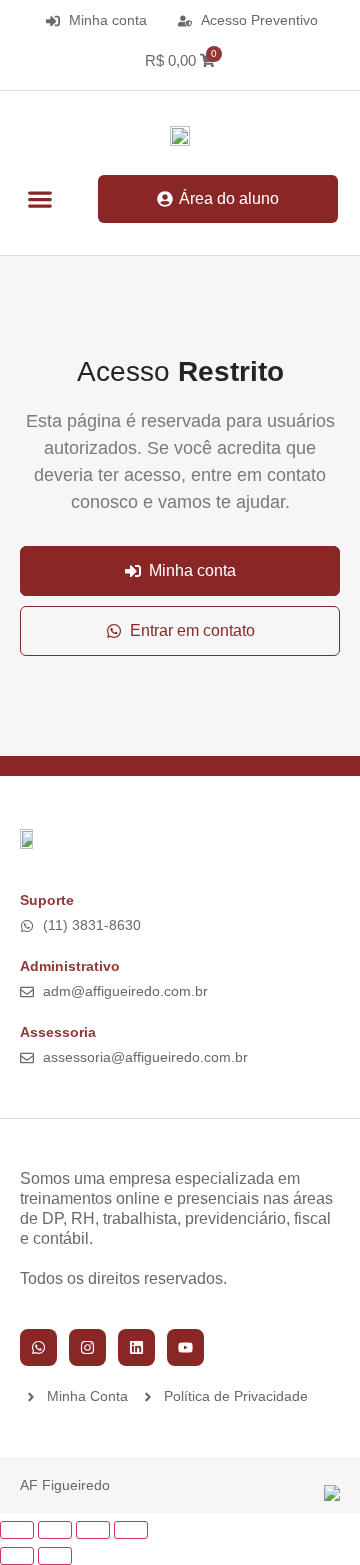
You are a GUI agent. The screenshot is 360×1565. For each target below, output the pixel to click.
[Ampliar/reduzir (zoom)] (17, 1530)
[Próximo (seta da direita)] (55, 1556)
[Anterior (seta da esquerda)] (17, 1556)
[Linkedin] (136, 1347)
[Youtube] (185, 1347)
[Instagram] (87, 1347)
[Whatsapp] (38, 1347)
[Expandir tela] (55, 1530)
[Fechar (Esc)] (131, 1530)
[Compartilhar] (93, 1530)
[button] (39, 199)
